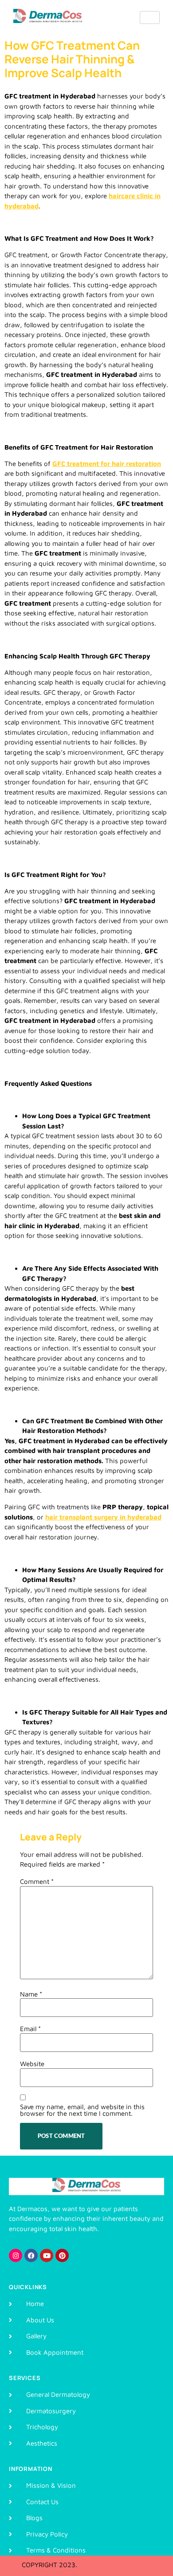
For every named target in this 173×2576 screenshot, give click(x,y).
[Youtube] (47, 2255)
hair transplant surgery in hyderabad (103, 1517)
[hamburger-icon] (150, 18)
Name (31, 1994)
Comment (37, 1881)
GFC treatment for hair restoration (107, 464)
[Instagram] (16, 2255)
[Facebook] (31, 2255)
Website (32, 2064)
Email (30, 2029)
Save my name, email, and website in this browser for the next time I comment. (82, 2110)
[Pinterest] (62, 2255)
